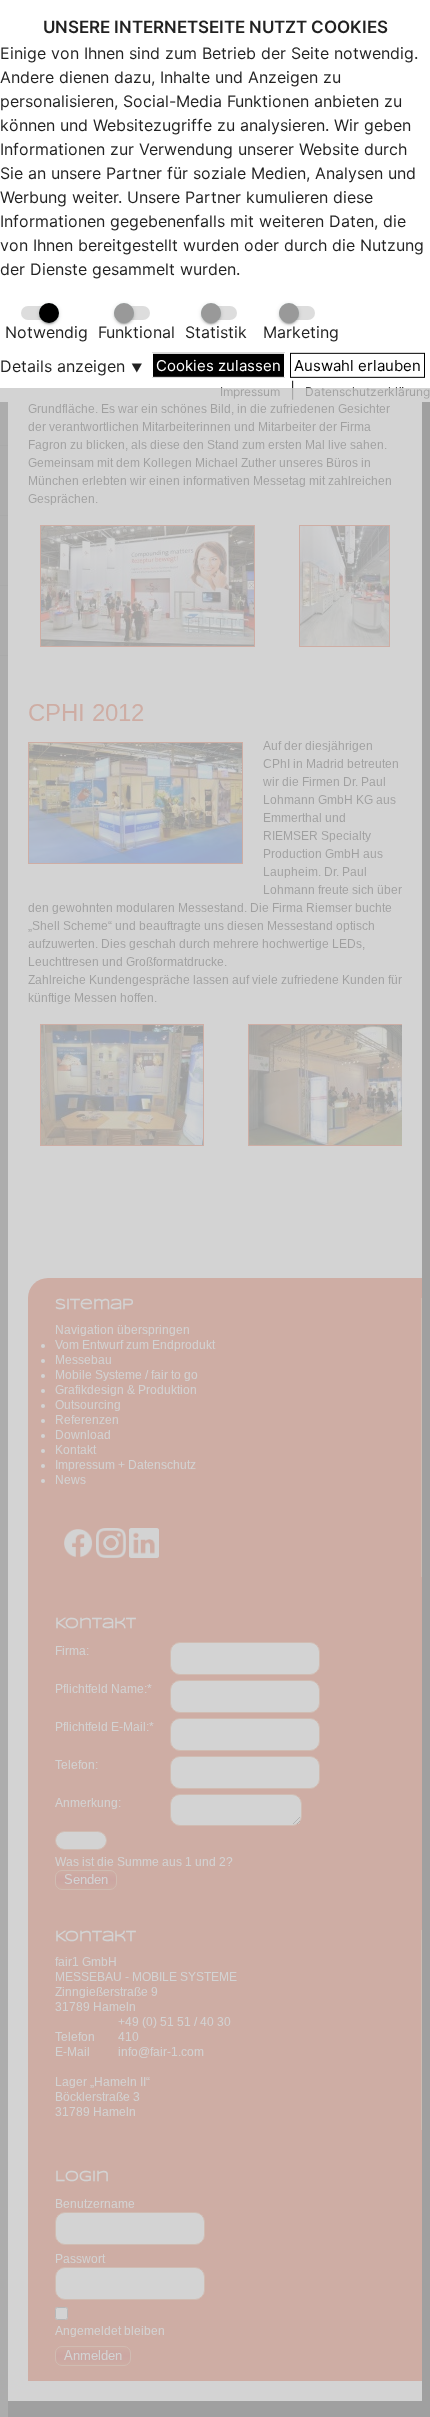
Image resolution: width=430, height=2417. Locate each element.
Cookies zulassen (218, 364)
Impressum (250, 391)
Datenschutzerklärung (367, 391)
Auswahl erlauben (357, 364)
